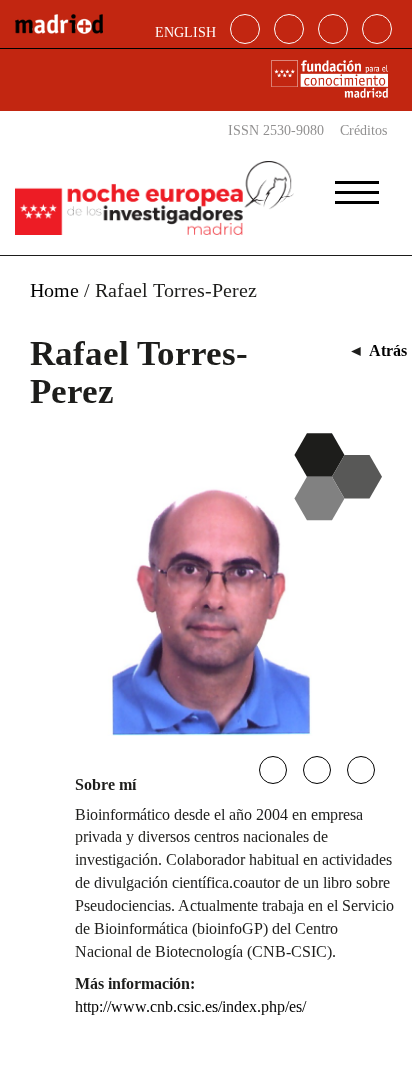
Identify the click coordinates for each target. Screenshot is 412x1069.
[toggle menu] (357, 186)
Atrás (388, 350)
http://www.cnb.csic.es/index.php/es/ (190, 1006)
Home (54, 290)
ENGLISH (185, 32)
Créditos (363, 130)
